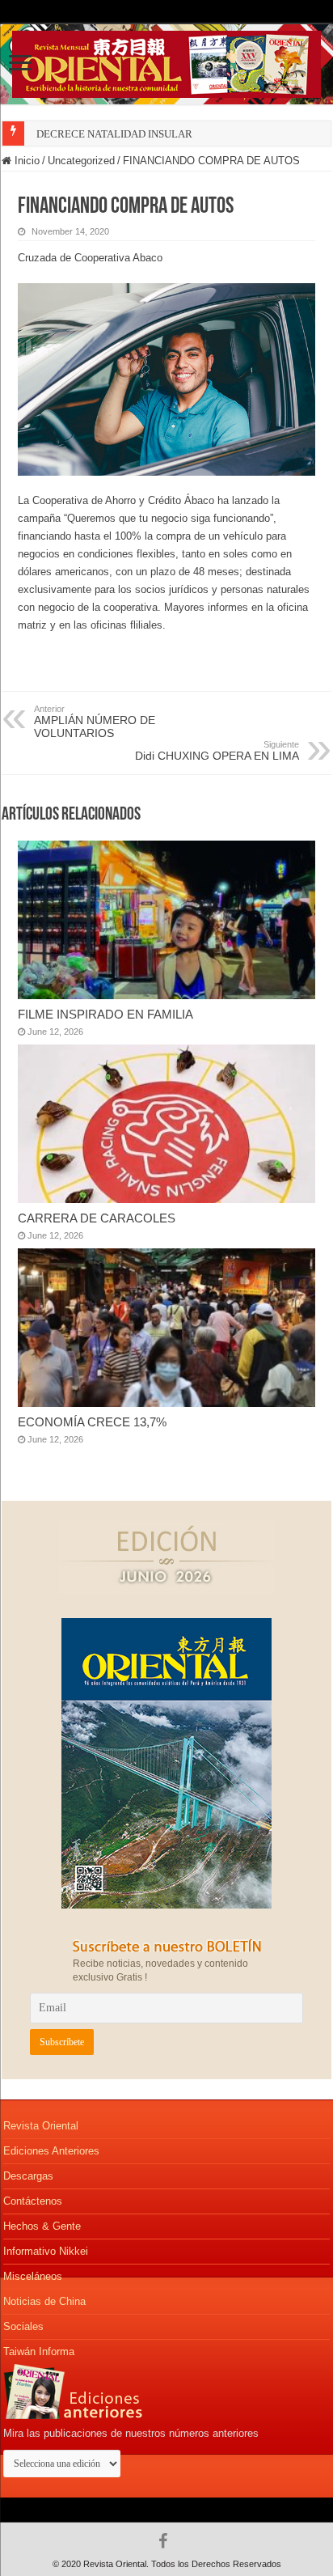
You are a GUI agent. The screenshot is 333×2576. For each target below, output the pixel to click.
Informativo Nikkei (46, 2251)
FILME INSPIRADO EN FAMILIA (105, 1014)
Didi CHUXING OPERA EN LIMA (217, 751)
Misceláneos (33, 2276)
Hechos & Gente (42, 2226)
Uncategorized (81, 161)
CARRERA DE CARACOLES (97, 1218)
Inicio (25, 161)
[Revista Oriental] (166, 61)
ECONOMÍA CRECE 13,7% (92, 1422)
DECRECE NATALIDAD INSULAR (114, 134)
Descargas (28, 2176)
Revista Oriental (41, 2126)
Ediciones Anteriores (51, 2151)
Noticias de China (44, 2301)
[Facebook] (167, 2541)
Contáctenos (33, 2201)
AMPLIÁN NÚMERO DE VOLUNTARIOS (95, 722)
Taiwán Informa (39, 2351)
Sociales (23, 2326)
